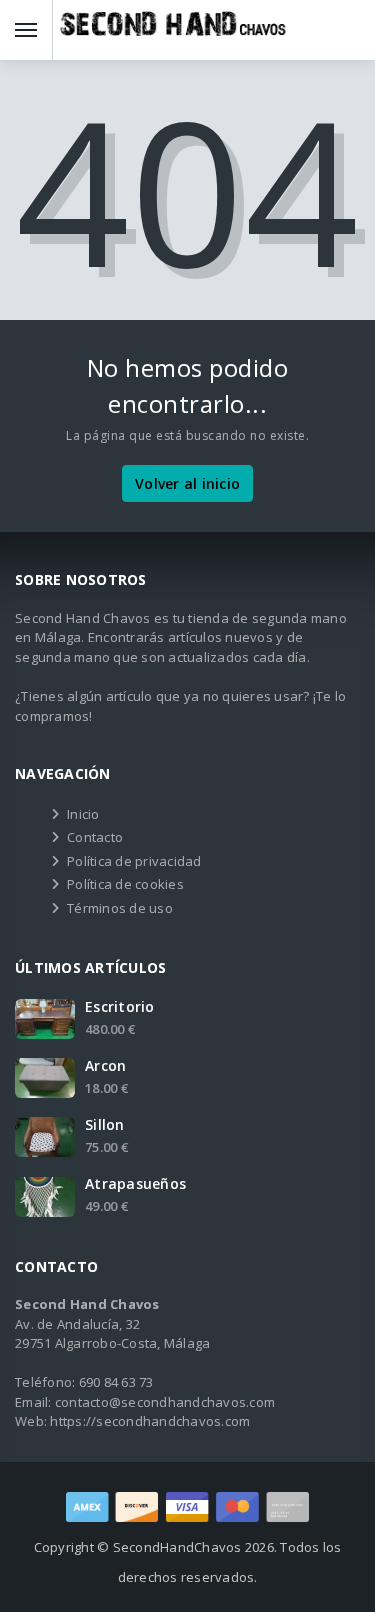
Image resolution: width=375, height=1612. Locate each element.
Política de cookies (125, 884)
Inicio (83, 814)
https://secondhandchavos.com (150, 1421)
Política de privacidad (134, 861)
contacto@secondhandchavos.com (165, 1402)
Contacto (95, 837)
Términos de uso (120, 908)
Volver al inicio (187, 483)
